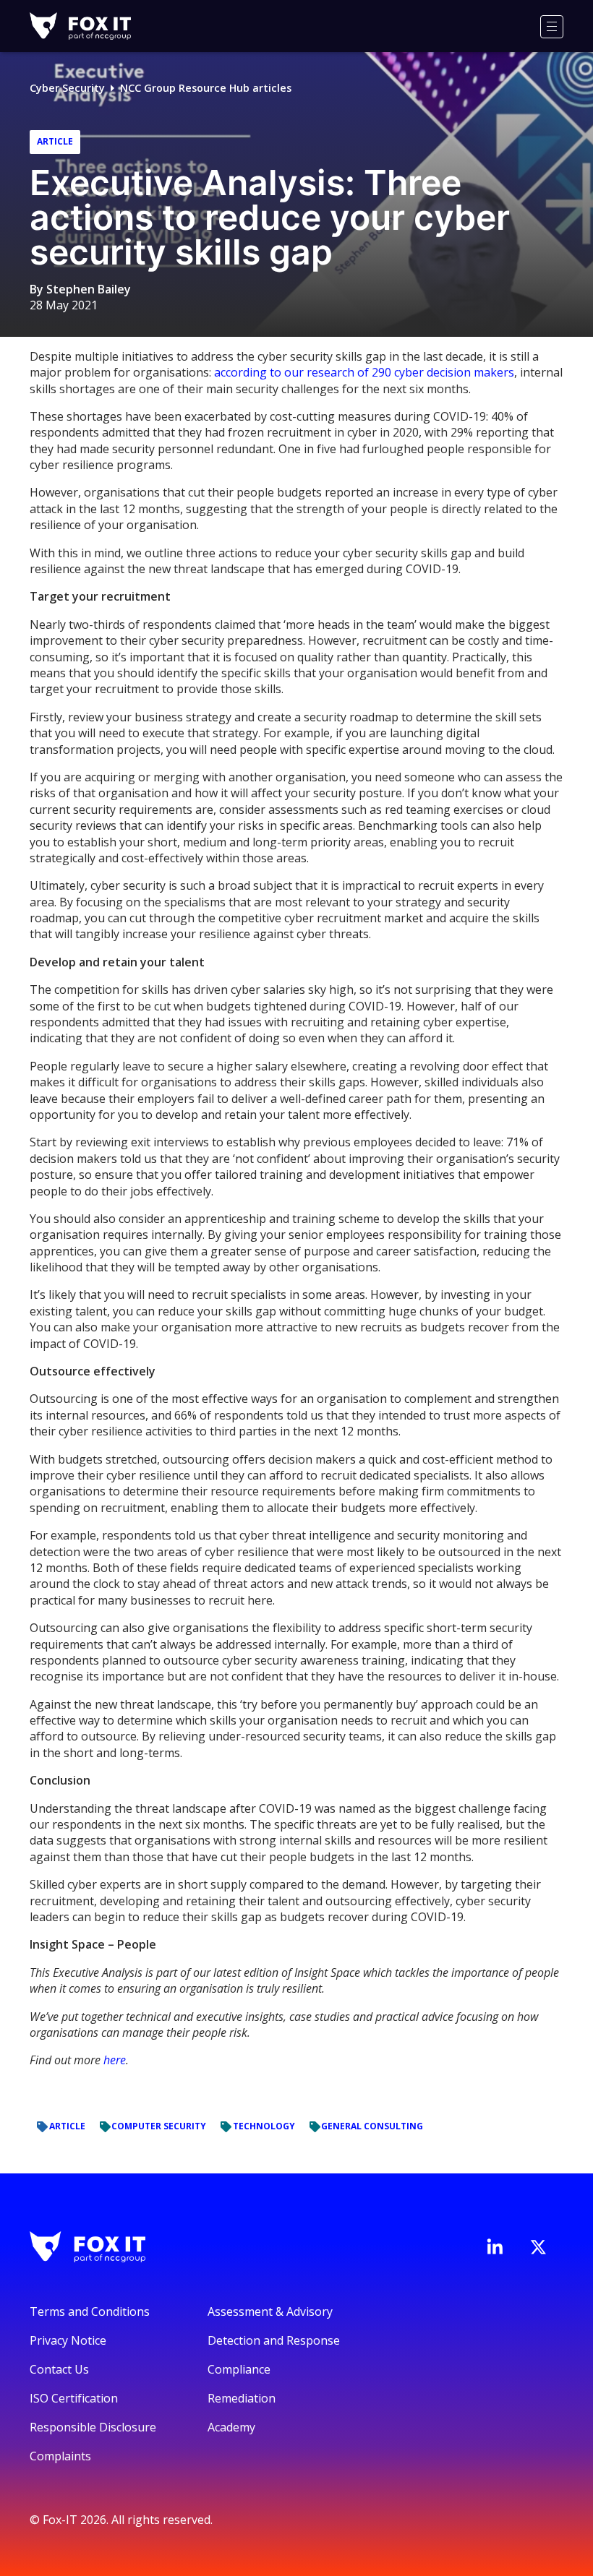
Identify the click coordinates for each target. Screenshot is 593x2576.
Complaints (60, 2456)
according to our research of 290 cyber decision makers (364, 372)
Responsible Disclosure (93, 2427)
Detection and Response (274, 2340)
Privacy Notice (68, 2340)
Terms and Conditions (90, 2311)
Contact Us (59, 2369)
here (115, 2060)
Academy (231, 2427)
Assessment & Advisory (270, 2311)
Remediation (242, 2398)
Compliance (239, 2369)
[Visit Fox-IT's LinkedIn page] (495, 2246)
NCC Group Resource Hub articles (206, 88)
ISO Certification (74, 2398)
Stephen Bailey (89, 289)
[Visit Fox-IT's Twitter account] (538, 2247)
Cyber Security (67, 88)
